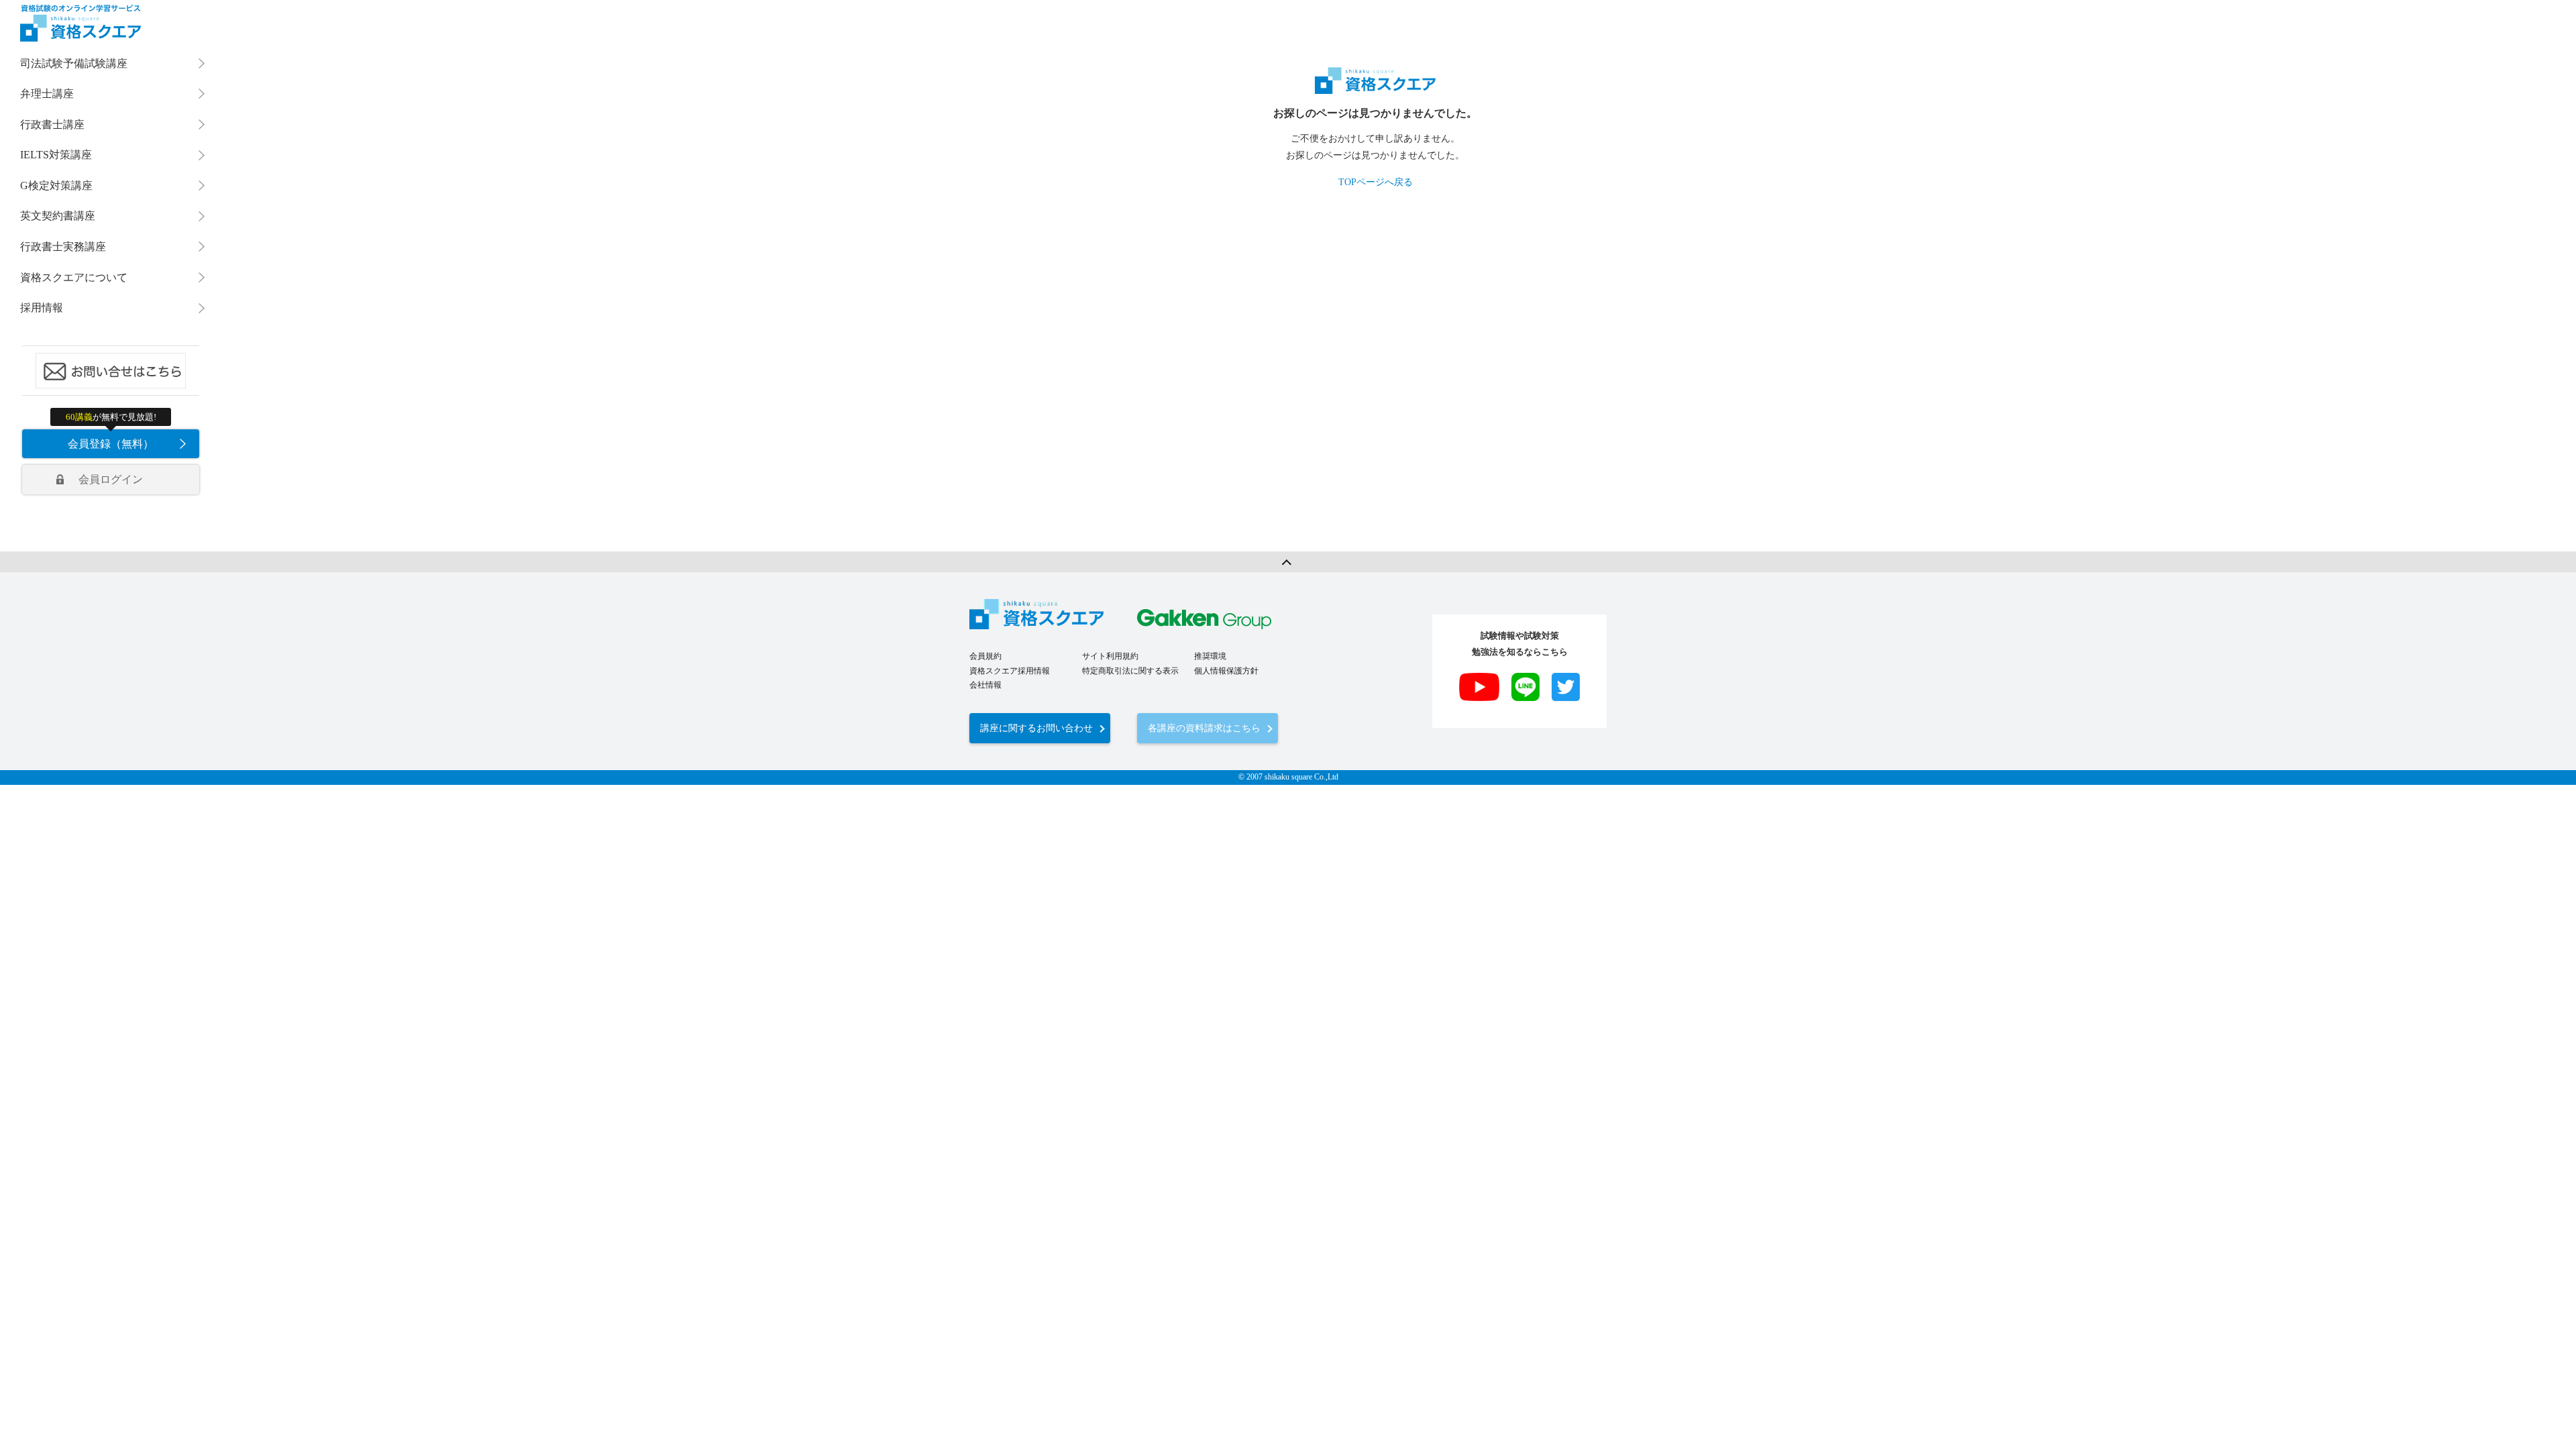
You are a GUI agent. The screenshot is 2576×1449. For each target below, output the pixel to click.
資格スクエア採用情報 (1010, 671)
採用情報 (42, 308)
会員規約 (985, 656)
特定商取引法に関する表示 (1130, 671)
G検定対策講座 (56, 185)
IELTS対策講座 (56, 155)
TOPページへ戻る (1376, 182)
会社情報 (985, 685)
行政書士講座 (52, 124)
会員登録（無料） (111, 444)
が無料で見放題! (111, 417)
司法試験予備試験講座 (74, 63)
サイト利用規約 (1110, 656)
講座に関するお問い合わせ (1036, 728)
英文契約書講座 (58, 216)
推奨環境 (1210, 656)
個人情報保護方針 (1226, 671)
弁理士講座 (47, 94)
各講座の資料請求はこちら (1204, 728)
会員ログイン (111, 479)
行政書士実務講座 (63, 247)
